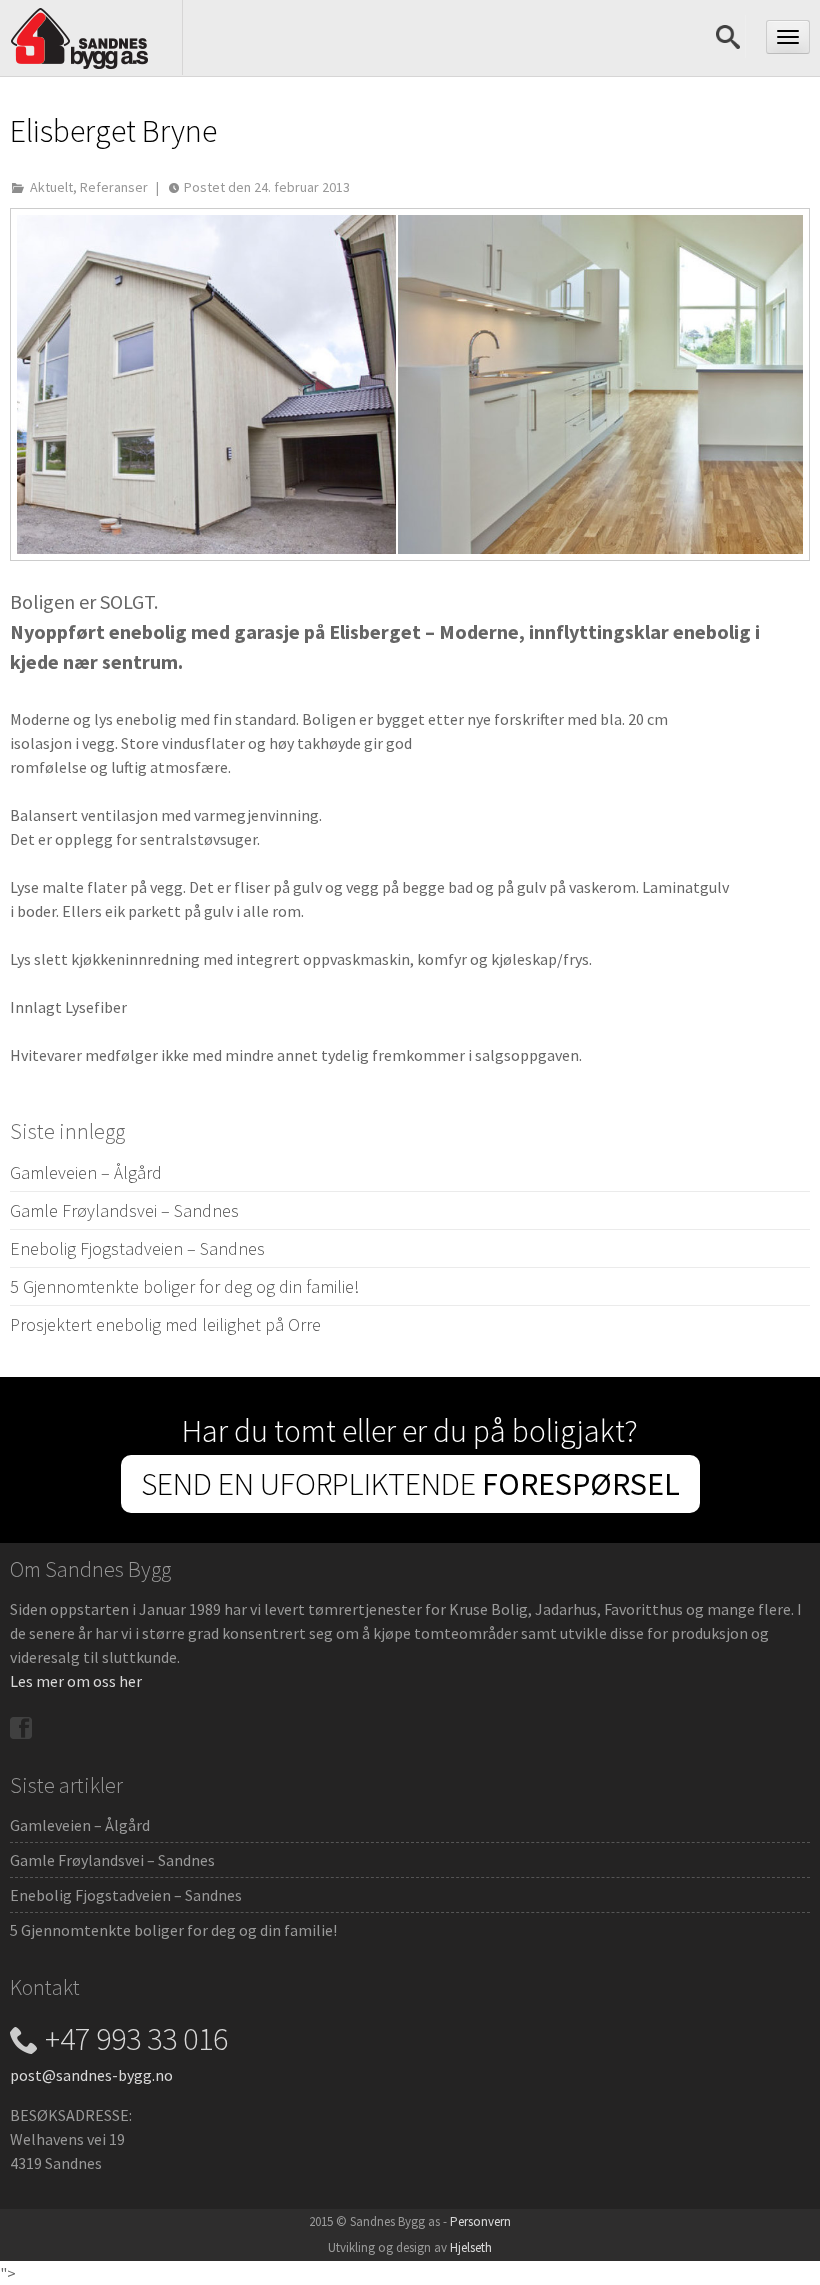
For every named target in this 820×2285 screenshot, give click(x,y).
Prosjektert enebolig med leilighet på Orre (165, 1324)
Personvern (480, 2221)
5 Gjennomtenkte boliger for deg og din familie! (184, 1286)
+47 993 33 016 (136, 2039)
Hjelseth (471, 2247)
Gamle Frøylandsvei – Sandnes (124, 1210)
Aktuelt (51, 187)
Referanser (114, 187)
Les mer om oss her (76, 1681)
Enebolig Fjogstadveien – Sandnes (137, 1248)
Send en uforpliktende (410, 1484)
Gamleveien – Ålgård (86, 1172)
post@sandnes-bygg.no (91, 2075)
